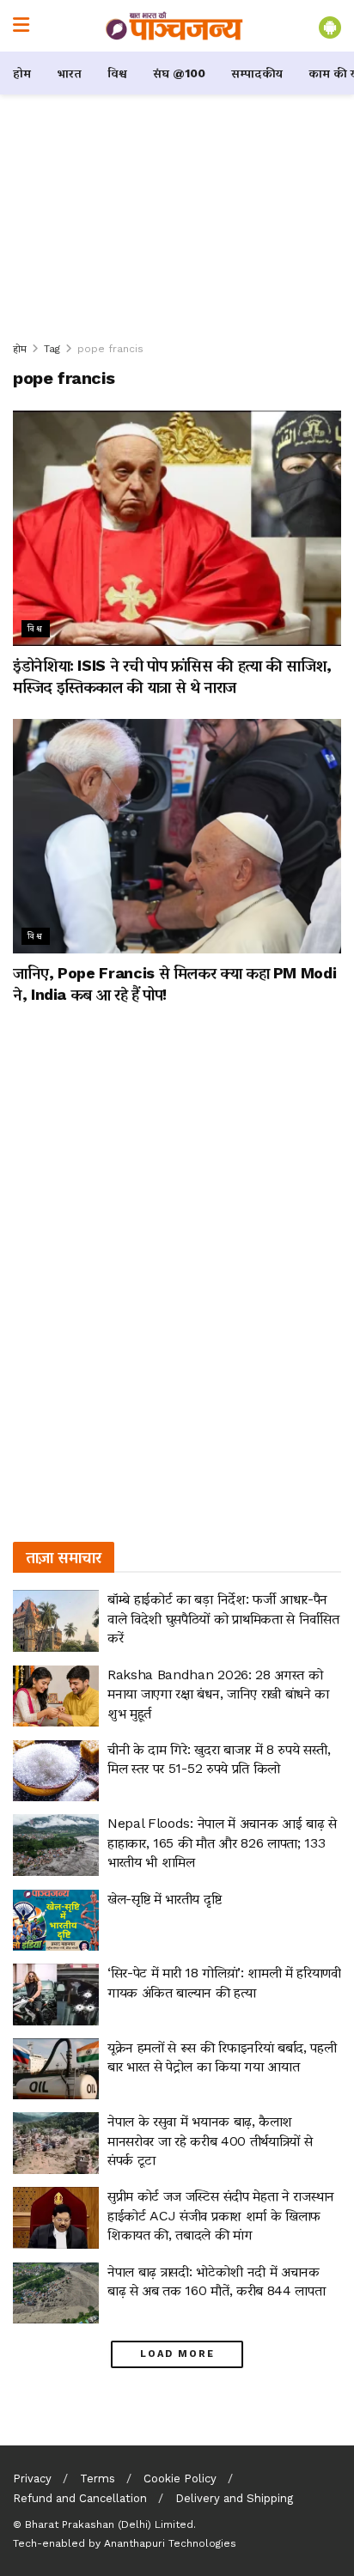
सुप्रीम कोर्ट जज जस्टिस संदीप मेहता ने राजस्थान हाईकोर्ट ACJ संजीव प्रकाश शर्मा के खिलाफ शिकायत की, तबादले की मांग (221, 2215)
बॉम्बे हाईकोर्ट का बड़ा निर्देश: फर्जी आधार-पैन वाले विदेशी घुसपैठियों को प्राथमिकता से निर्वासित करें (223, 1618)
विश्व (117, 73)
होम (22, 73)
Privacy (32, 2479)
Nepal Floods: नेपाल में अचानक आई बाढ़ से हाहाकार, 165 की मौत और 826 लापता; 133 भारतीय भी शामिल (222, 1842)
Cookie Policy (180, 2479)
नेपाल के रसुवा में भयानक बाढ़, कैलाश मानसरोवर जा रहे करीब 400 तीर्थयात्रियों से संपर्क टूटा (210, 2141)
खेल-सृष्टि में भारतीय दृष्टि (164, 1899)
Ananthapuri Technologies (170, 2543)
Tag (52, 349)
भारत (69, 73)
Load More (177, 2354)
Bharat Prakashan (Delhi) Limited (109, 2524)
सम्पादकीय (257, 73)
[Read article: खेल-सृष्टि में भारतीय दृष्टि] (56, 1921)
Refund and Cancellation (80, 2498)
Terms (98, 2479)
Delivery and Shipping (234, 2498)
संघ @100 (179, 73)
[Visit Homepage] (174, 26)
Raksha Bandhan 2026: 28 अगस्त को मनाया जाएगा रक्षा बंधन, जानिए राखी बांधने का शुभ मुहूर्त (218, 1694)
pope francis (110, 349)
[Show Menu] (21, 26)
